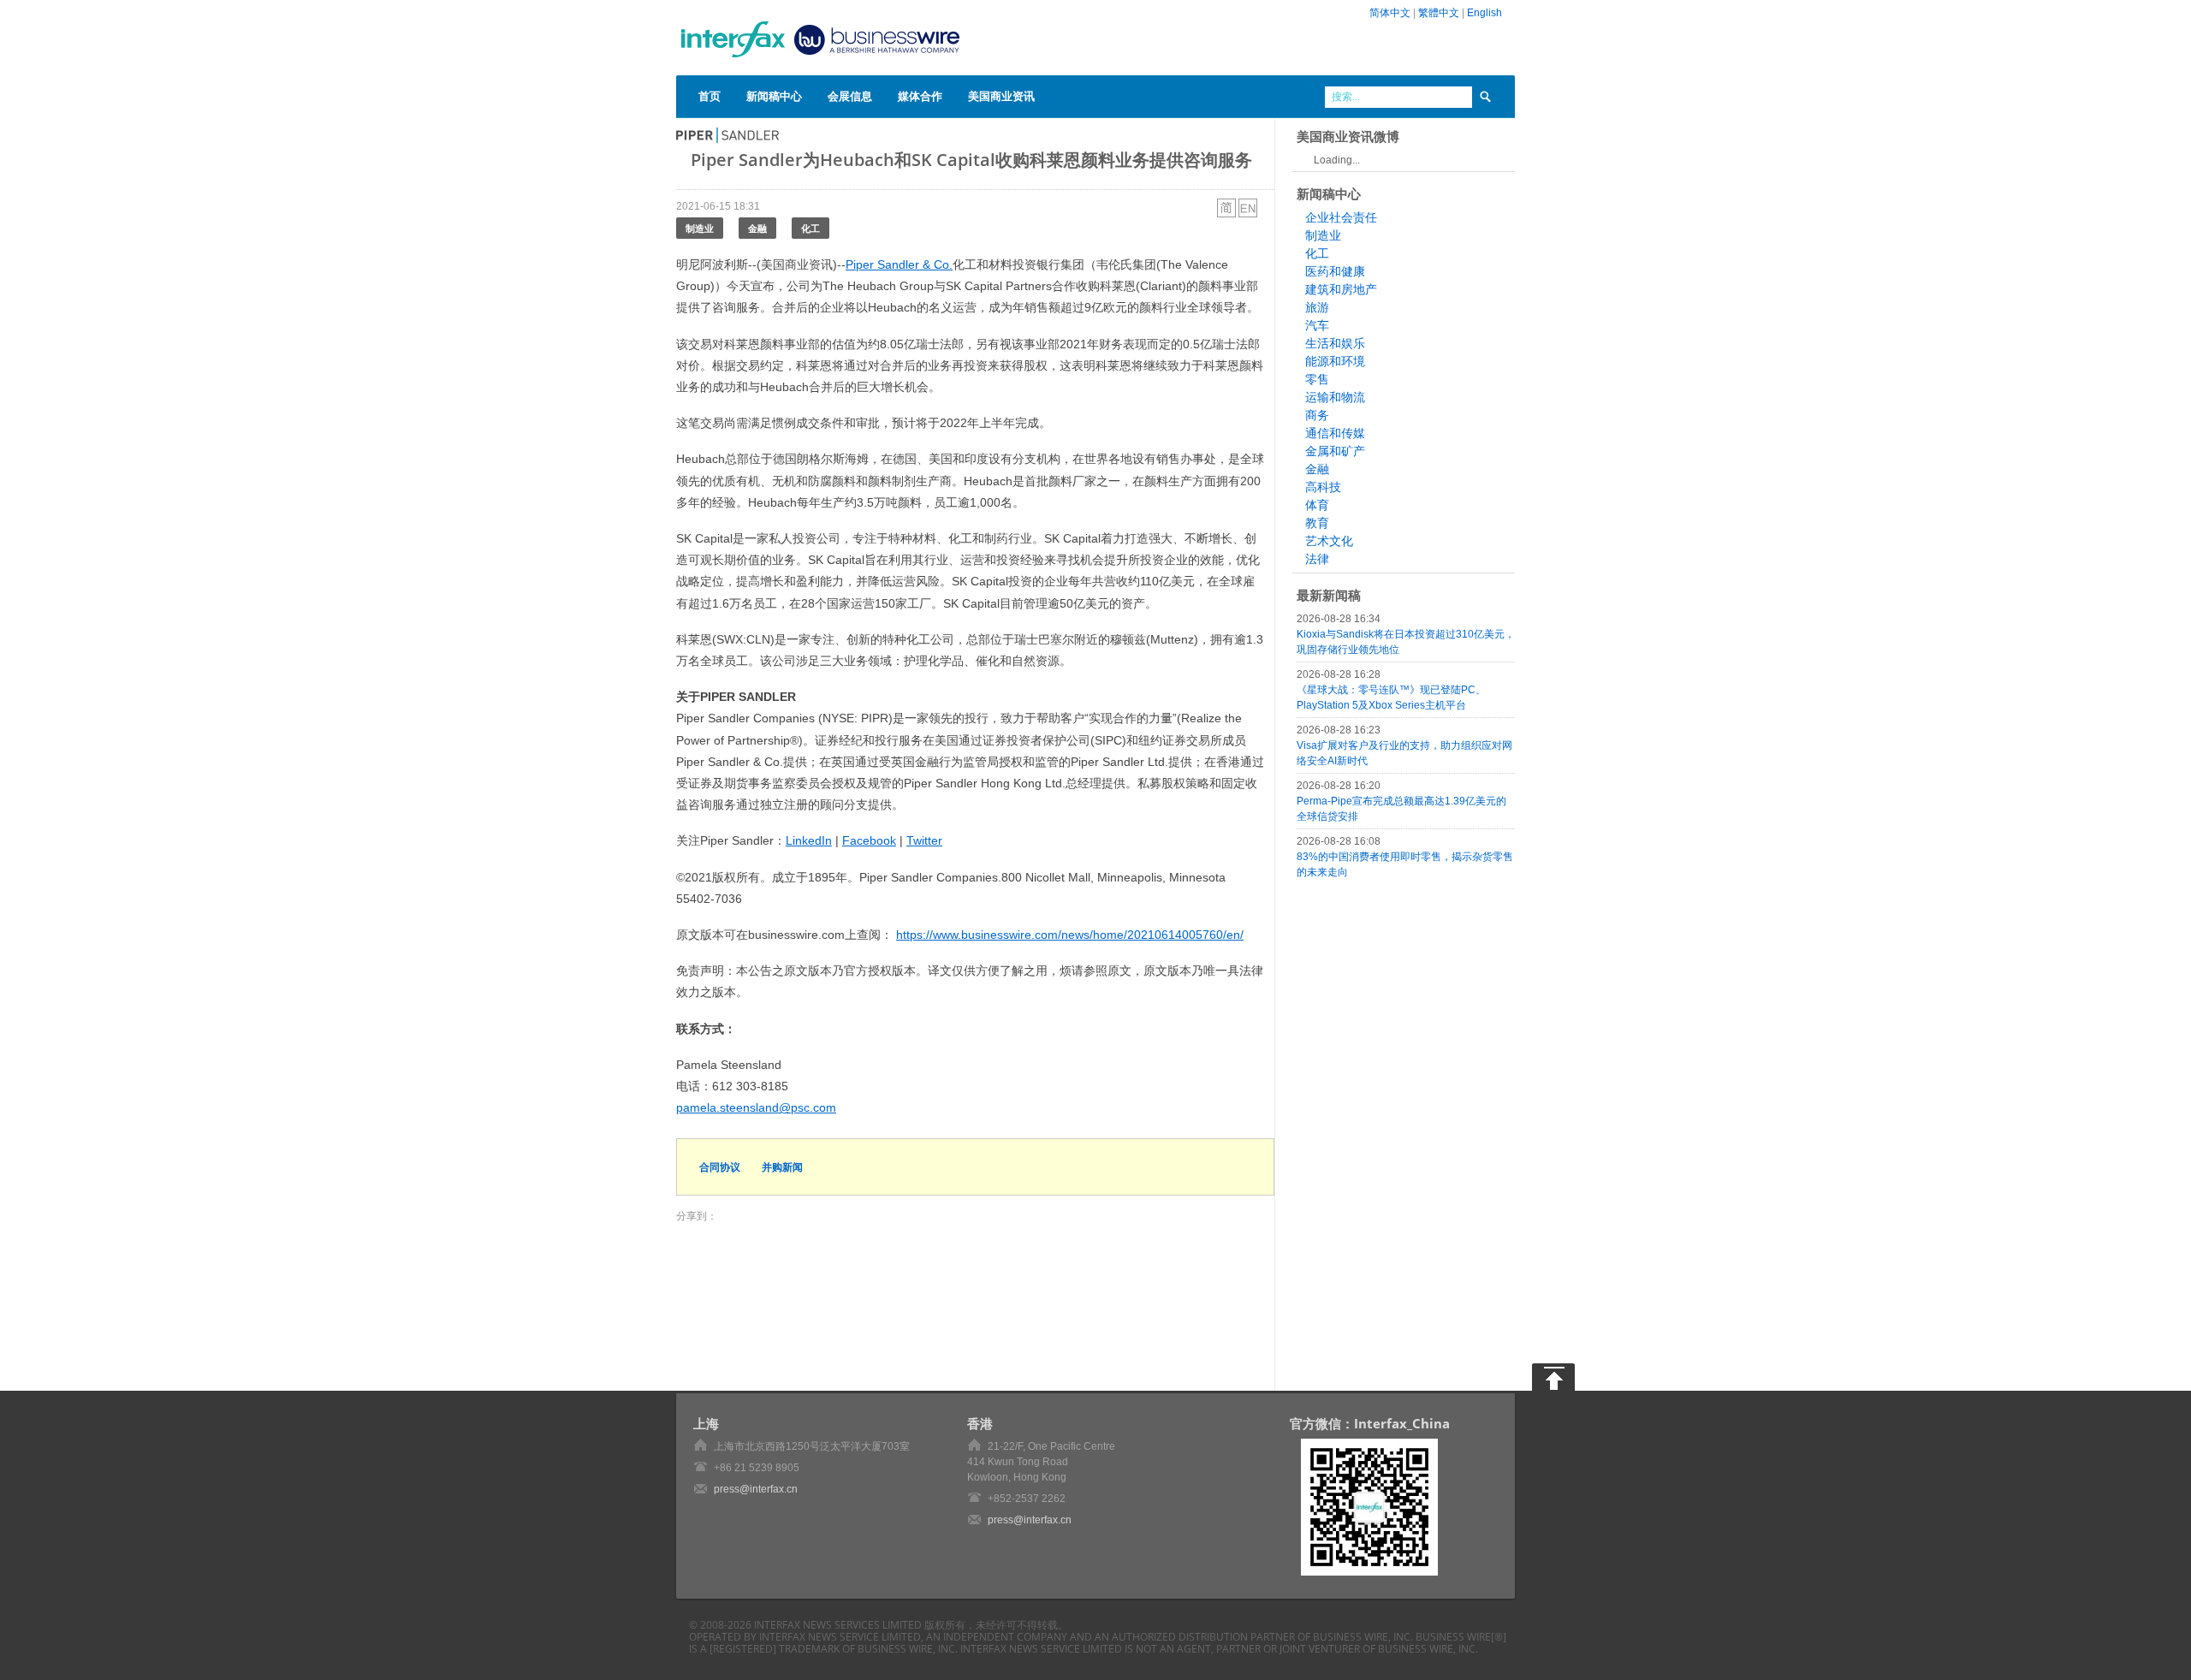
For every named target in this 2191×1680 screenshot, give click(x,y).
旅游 (1317, 307)
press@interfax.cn (756, 1489)
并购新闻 (782, 1167)
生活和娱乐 (1335, 343)
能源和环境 (1335, 361)
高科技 (1323, 487)
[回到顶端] (1553, 1377)
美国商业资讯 (1001, 96)
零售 (1317, 379)
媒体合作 (920, 96)
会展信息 (850, 96)
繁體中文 (1439, 13)
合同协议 (720, 1167)
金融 (757, 228)
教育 (1317, 523)
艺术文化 (1329, 541)
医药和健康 (1335, 271)
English (1484, 13)
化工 (810, 228)
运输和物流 (1335, 397)
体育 (1317, 505)
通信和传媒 (1335, 433)
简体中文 (1390, 13)
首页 (710, 96)
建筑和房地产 (1341, 289)
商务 (1317, 415)
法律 (1317, 559)
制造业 (700, 228)
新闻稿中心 (774, 96)
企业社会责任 (1341, 217)
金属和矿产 (1335, 451)
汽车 (1317, 325)
